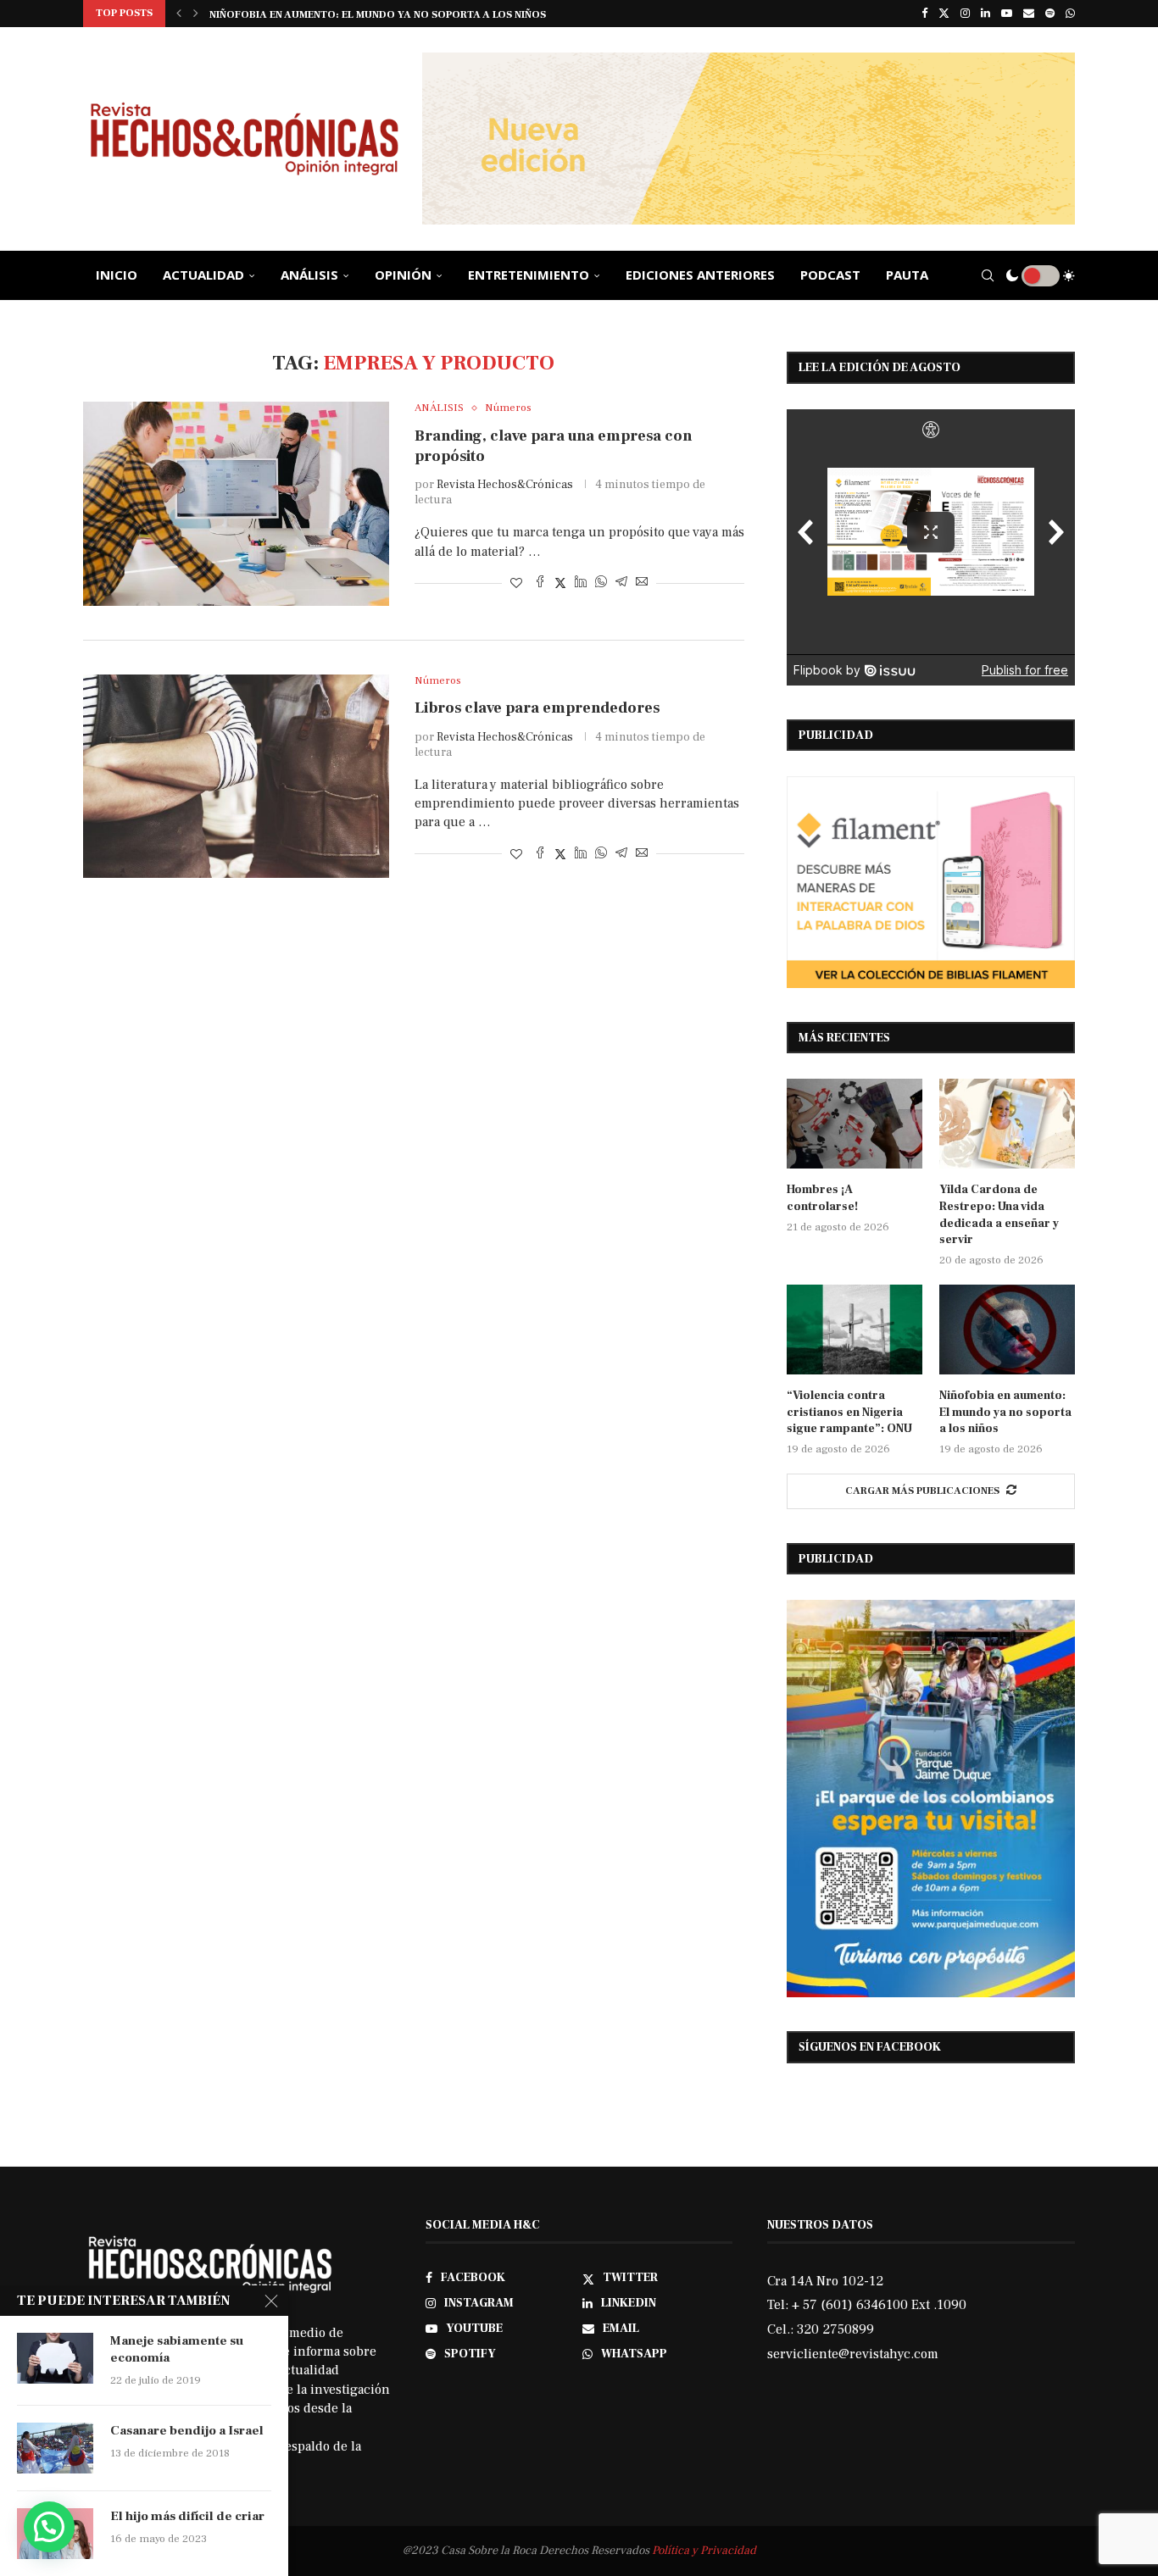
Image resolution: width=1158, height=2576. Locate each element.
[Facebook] (924, 14)
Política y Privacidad (704, 2551)
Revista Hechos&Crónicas (505, 485)
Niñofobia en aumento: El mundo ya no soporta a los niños (1005, 1412)
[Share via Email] (642, 583)
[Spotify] (1050, 14)
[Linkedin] (985, 14)
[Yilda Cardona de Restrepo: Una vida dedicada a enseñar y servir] (1007, 1124)
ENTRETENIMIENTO (529, 275)
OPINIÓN (403, 275)
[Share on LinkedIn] (581, 583)
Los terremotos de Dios (278, 15)
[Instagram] (965, 14)
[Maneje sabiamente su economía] (55, 2358)
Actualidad (203, 275)
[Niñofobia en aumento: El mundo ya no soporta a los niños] (1007, 1330)
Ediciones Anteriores (700, 275)
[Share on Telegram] (621, 583)
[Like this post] (516, 584)
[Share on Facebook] (540, 583)
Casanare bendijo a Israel (187, 2431)
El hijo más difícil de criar (187, 2516)
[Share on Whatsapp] (601, 583)
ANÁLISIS (309, 275)
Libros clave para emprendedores (537, 708)
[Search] (988, 275)
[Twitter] (944, 14)
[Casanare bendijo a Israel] (55, 2448)
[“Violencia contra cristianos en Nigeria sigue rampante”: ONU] (855, 1330)
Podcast (830, 275)
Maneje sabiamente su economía (177, 2349)
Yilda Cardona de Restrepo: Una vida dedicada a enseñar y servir (999, 1215)
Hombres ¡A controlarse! (822, 1198)
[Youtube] (1007, 14)
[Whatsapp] (1070, 14)
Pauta (907, 275)
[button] (179, 14)
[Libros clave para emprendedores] (236, 776)
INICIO (117, 275)
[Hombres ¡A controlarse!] (855, 1124)
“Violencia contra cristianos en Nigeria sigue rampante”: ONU (849, 1412)
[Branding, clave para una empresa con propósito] (236, 503)
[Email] (1029, 14)
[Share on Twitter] (560, 583)
